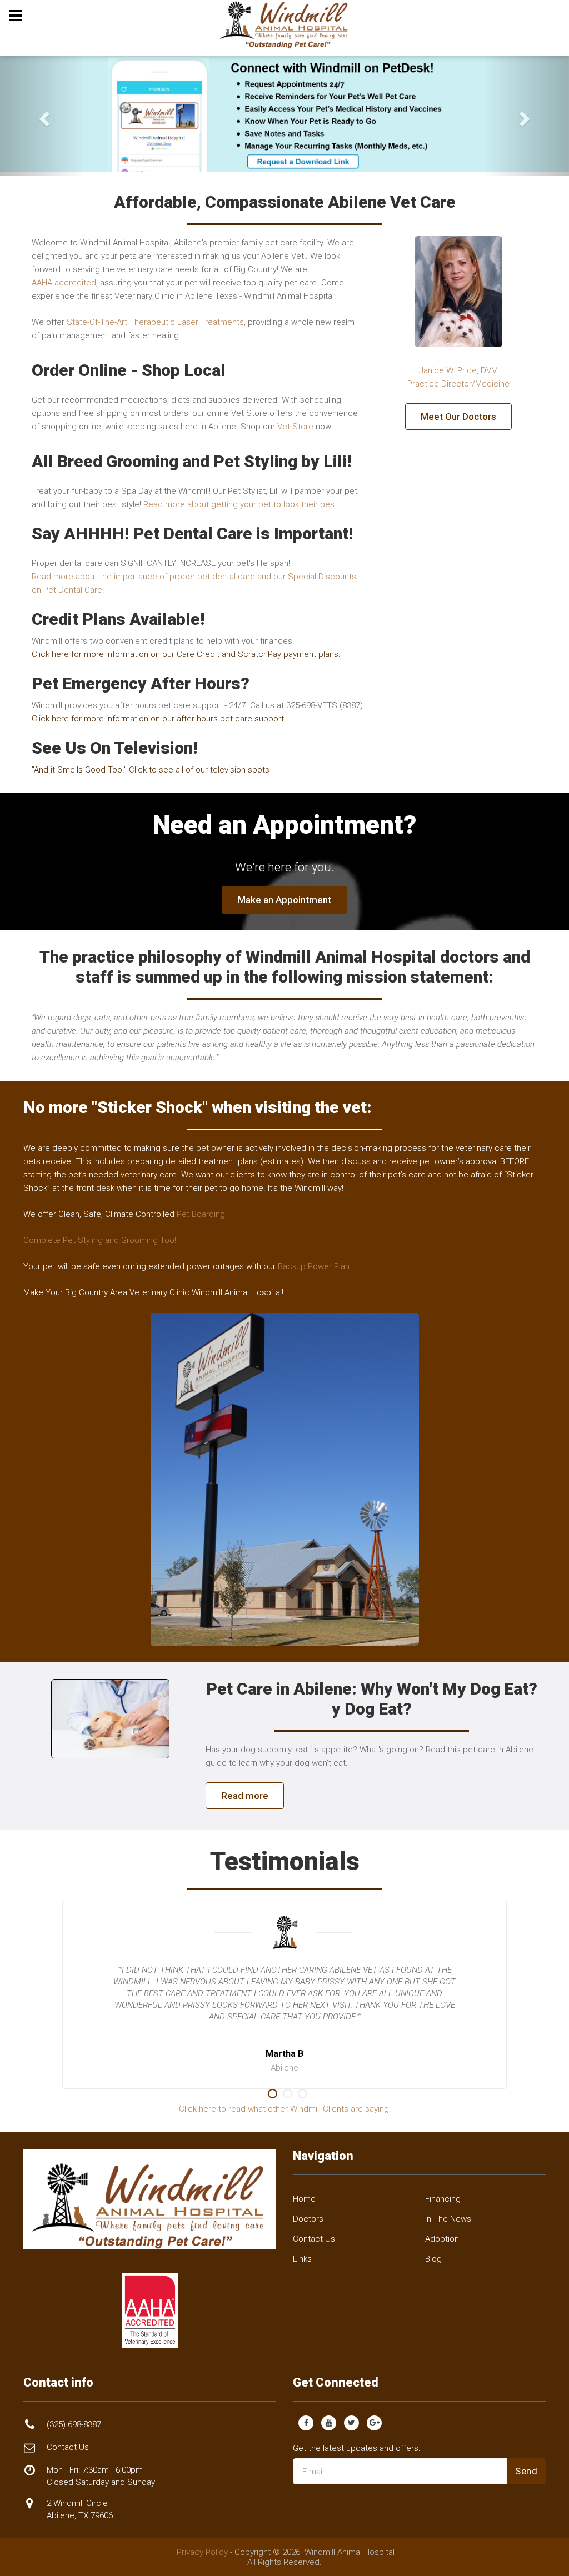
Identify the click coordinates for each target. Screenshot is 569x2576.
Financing (443, 2199)
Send (526, 2471)
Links (302, 2259)
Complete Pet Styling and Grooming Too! (100, 1240)
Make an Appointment (284, 900)
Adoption (442, 2239)
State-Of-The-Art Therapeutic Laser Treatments (155, 322)
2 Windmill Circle (80, 2509)
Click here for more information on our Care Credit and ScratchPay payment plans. (186, 654)
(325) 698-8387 (74, 2424)
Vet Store (295, 427)
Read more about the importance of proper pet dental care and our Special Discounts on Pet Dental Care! (194, 583)
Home (304, 2199)
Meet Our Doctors (458, 417)
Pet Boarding (201, 1214)
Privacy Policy (202, 2552)
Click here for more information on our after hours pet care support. (159, 719)
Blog (433, 2259)
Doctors (308, 2219)
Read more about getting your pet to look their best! (241, 504)
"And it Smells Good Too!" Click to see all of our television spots (151, 770)
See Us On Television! (114, 748)
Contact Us (314, 2239)
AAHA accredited (64, 283)
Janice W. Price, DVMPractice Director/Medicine (458, 377)
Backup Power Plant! (316, 1266)
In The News (448, 2219)
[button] (43, 116)
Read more (245, 1796)
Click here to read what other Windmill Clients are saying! (285, 2109)
